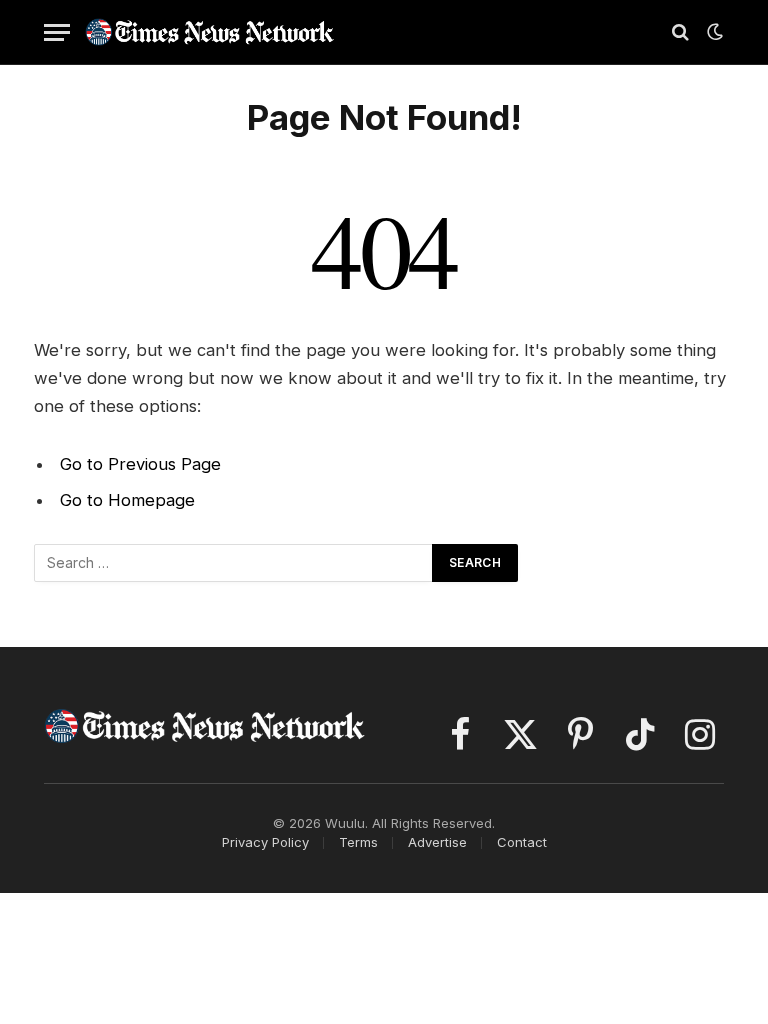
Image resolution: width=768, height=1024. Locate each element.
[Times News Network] (210, 31)
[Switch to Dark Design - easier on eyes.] (713, 32)
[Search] (680, 32)
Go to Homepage (127, 500)
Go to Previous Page (140, 464)
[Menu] (57, 32)
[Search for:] (234, 563)
